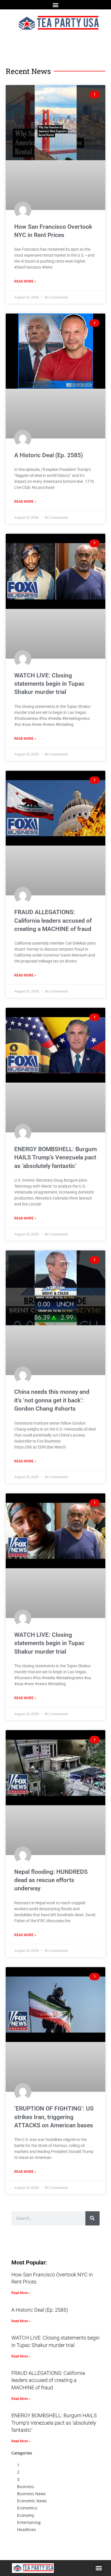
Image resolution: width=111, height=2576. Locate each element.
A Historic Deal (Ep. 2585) (49, 455)
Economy (26, 2515)
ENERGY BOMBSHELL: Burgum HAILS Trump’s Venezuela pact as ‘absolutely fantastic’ (55, 1158)
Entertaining (29, 2522)
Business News (31, 2494)
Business (26, 2487)
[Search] (92, 2218)
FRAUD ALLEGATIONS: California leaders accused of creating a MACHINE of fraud (53, 921)
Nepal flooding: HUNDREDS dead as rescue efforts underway (51, 1880)
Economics (27, 2508)
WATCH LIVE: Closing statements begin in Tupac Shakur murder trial (49, 684)
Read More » (25, 281)
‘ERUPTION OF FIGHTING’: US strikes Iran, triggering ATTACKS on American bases (54, 2117)
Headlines (27, 2529)
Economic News (32, 2501)
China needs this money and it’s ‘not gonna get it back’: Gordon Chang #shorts (52, 1400)
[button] (56, 5)
